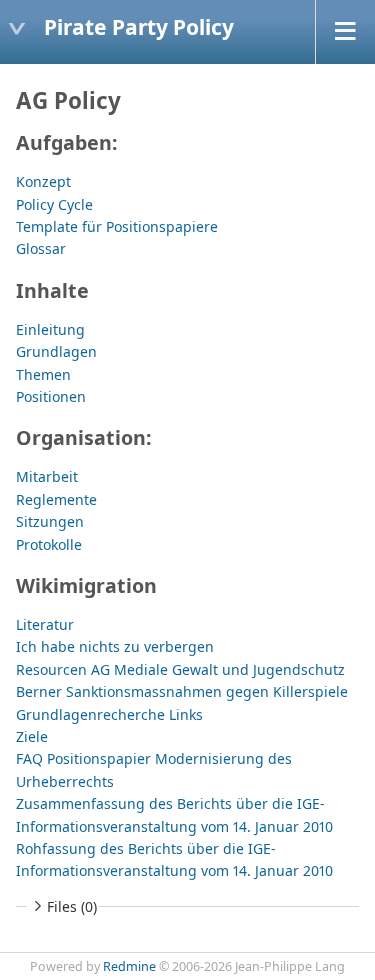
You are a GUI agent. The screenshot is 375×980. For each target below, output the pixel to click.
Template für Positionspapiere (117, 226)
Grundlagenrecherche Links (109, 714)
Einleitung (50, 329)
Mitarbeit (47, 476)
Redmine (129, 966)
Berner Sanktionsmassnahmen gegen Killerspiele (182, 691)
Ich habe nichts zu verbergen (115, 646)
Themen (43, 374)
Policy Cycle (54, 204)
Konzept (43, 181)
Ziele (32, 736)
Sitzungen (50, 521)
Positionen (51, 396)
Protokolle (49, 544)
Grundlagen (56, 351)
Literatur (45, 624)
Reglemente (56, 499)
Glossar (41, 248)
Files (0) (72, 906)
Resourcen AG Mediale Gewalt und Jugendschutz (180, 669)
